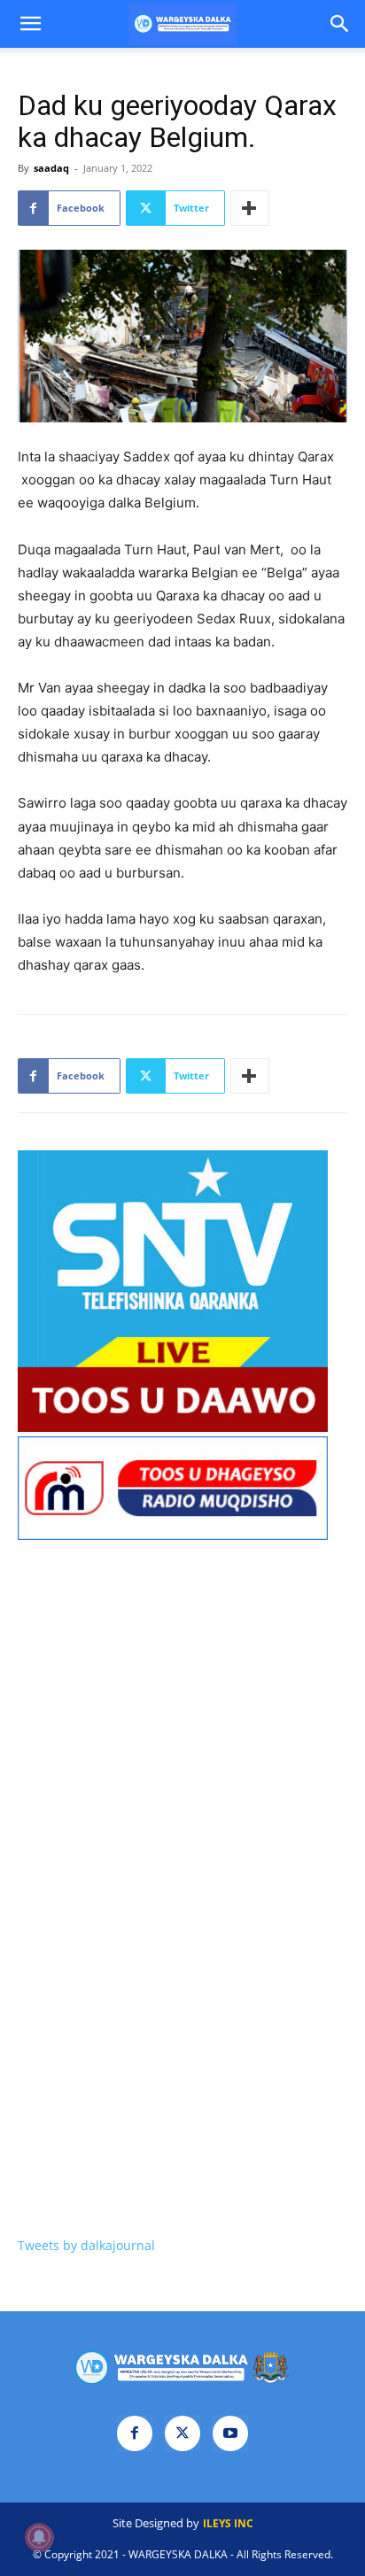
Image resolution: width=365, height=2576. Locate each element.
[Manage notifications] (39, 2537)
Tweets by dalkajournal (86, 2245)
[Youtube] (230, 2433)
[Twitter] (182, 2433)
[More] (250, 208)
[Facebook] (135, 2433)
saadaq (51, 168)
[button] (30, 24)
